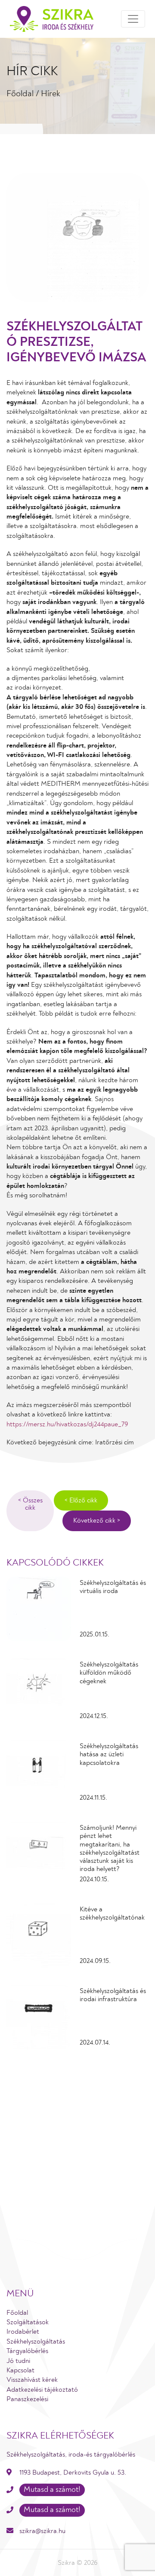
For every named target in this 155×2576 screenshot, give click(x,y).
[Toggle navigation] (133, 19)
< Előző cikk (81, 1500)
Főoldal (20, 94)
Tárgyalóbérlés (27, 2351)
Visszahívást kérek (32, 2380)
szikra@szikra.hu (42, 2531)
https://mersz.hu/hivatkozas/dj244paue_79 (67, 1424)
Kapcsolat (20, 2370)
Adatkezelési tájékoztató (42, 2390)
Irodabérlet (23, 2332)
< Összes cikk (30, 1504)
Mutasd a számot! (52, 2490)
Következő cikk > (97, 1520)
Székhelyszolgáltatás (36, 2341)
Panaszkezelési (27, 2399)
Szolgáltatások (28, 2322)
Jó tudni (18, 2361)
